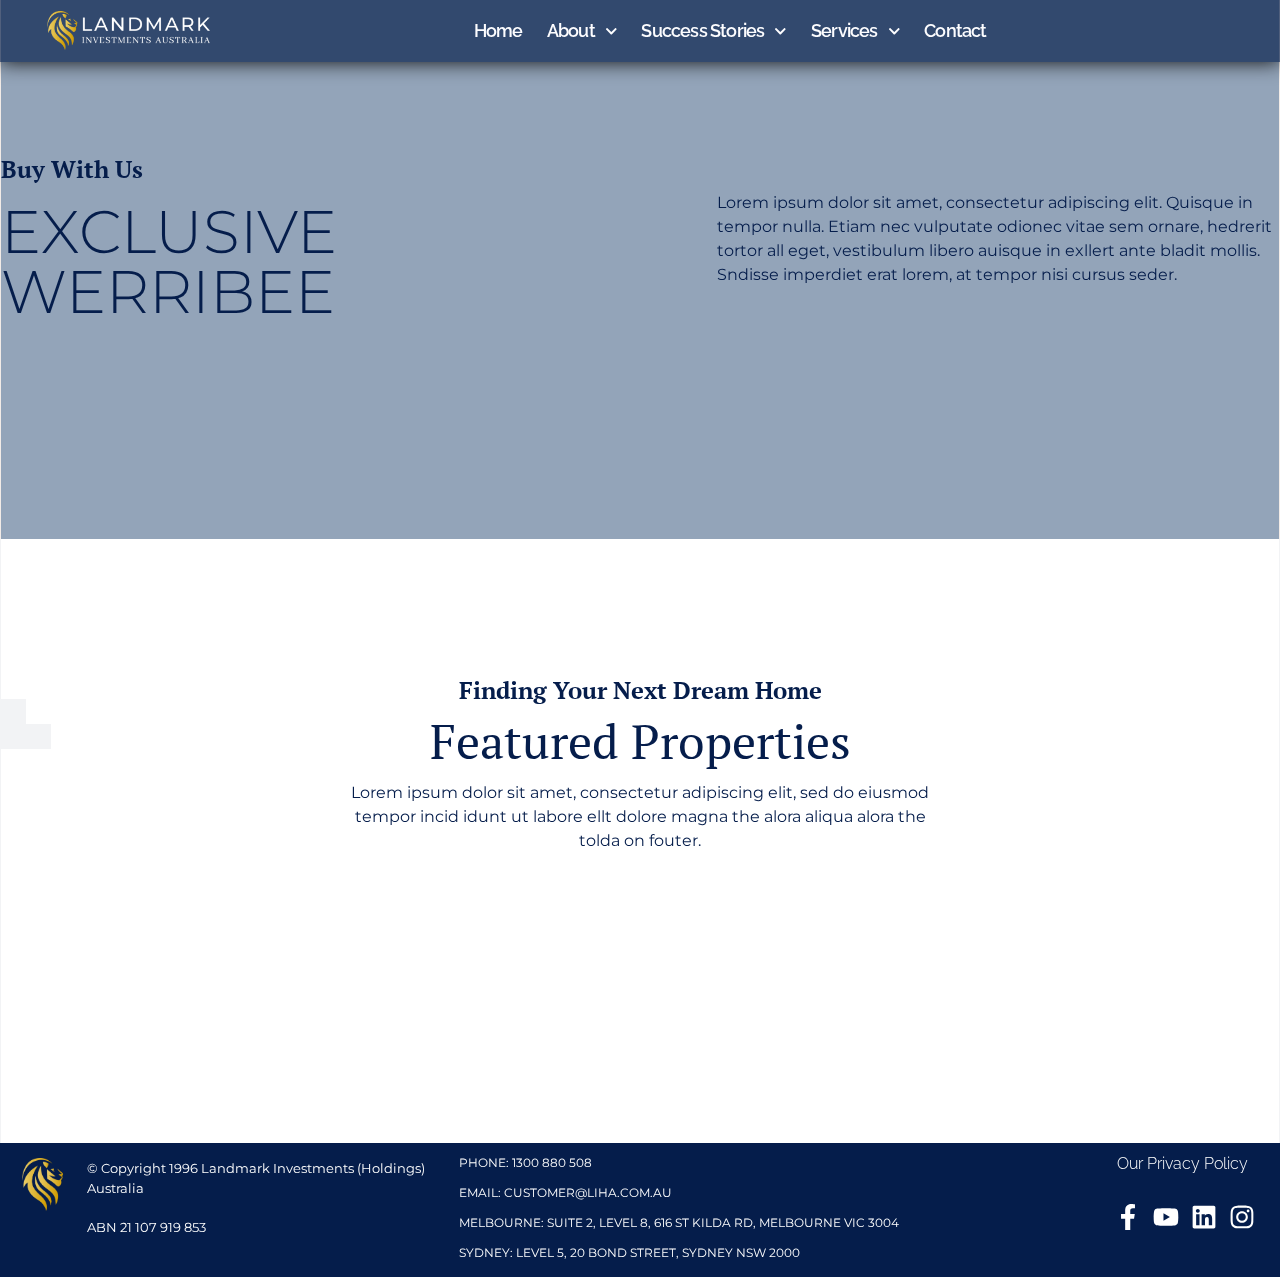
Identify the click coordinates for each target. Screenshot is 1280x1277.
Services (844, 30)
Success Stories (702, 30)
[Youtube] (1166, 1217)
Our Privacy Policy (1182, 1163)
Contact (955, 30)
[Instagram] (1242, 1217)
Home (498, 30)
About (571, 30)
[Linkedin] (1204, 1217)
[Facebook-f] (1128, 1217)
